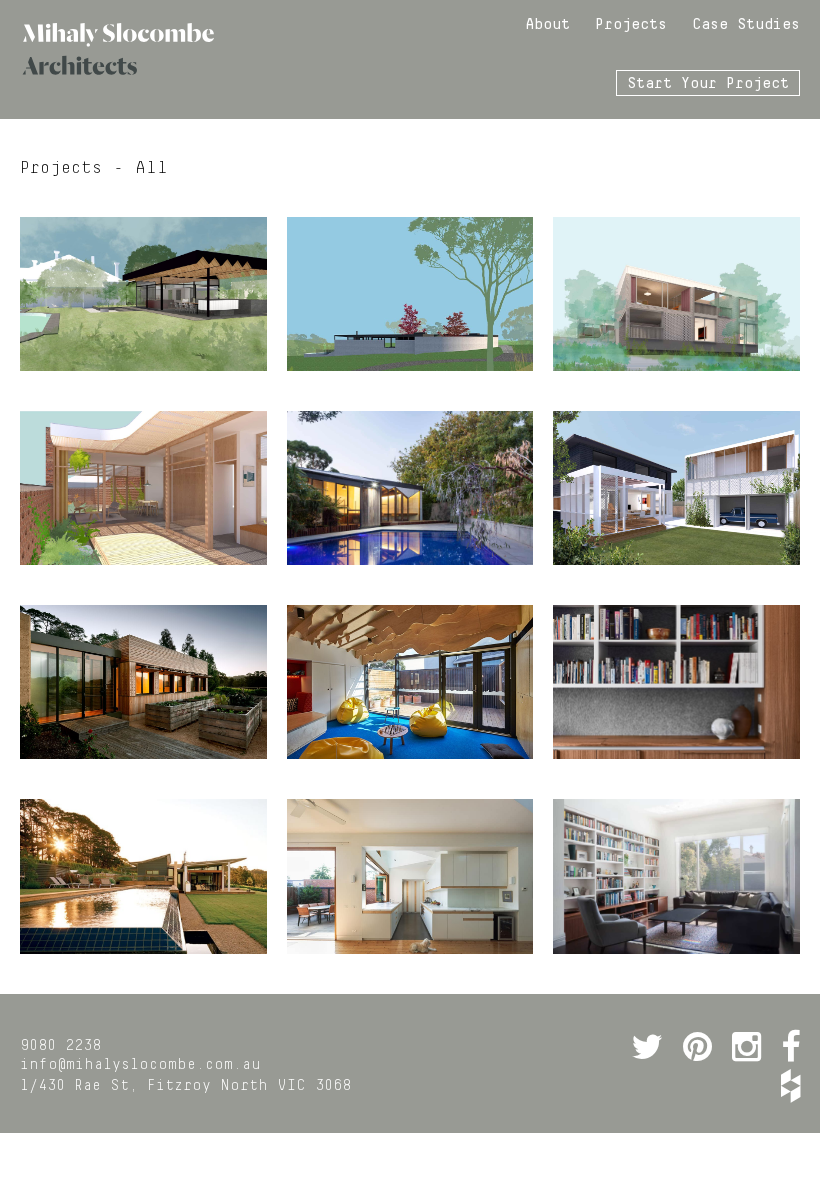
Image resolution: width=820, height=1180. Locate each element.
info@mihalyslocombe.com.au (140, 1065)
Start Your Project (708, 84)
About (547, 25)
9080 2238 (60, 1046)
